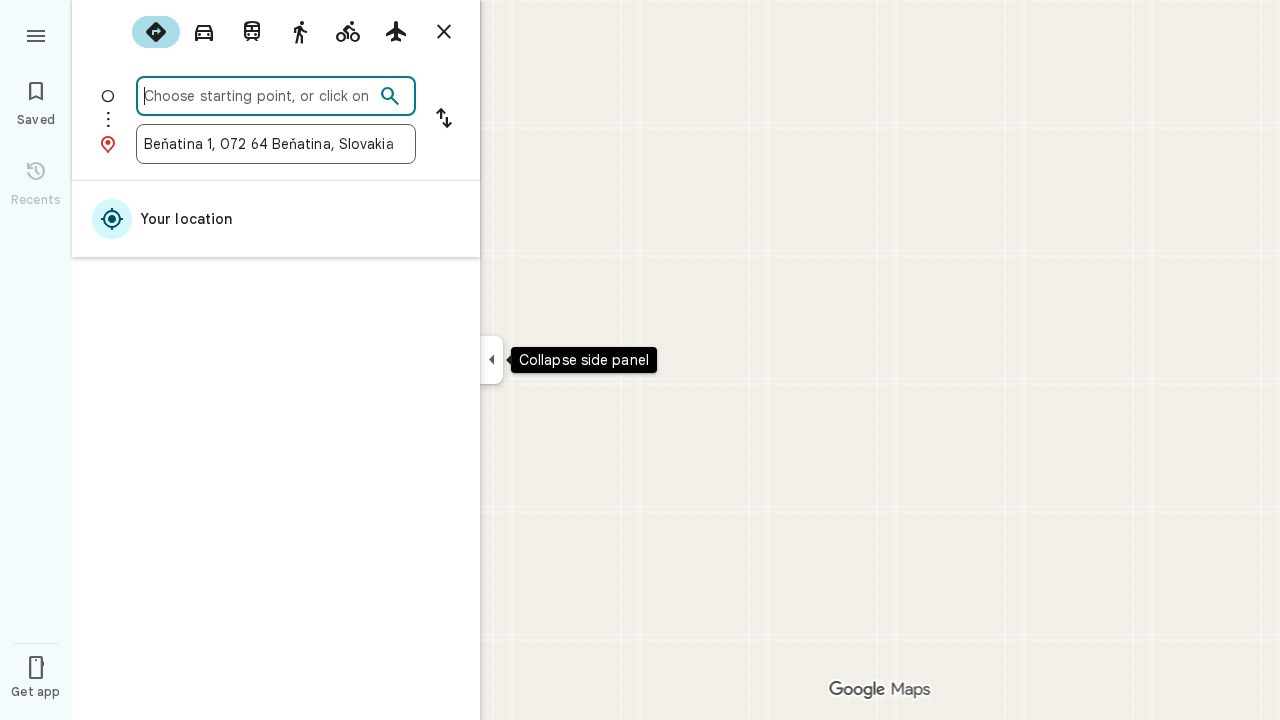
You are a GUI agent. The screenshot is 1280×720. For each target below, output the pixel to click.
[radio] (156, 32)
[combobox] (259, 96)
